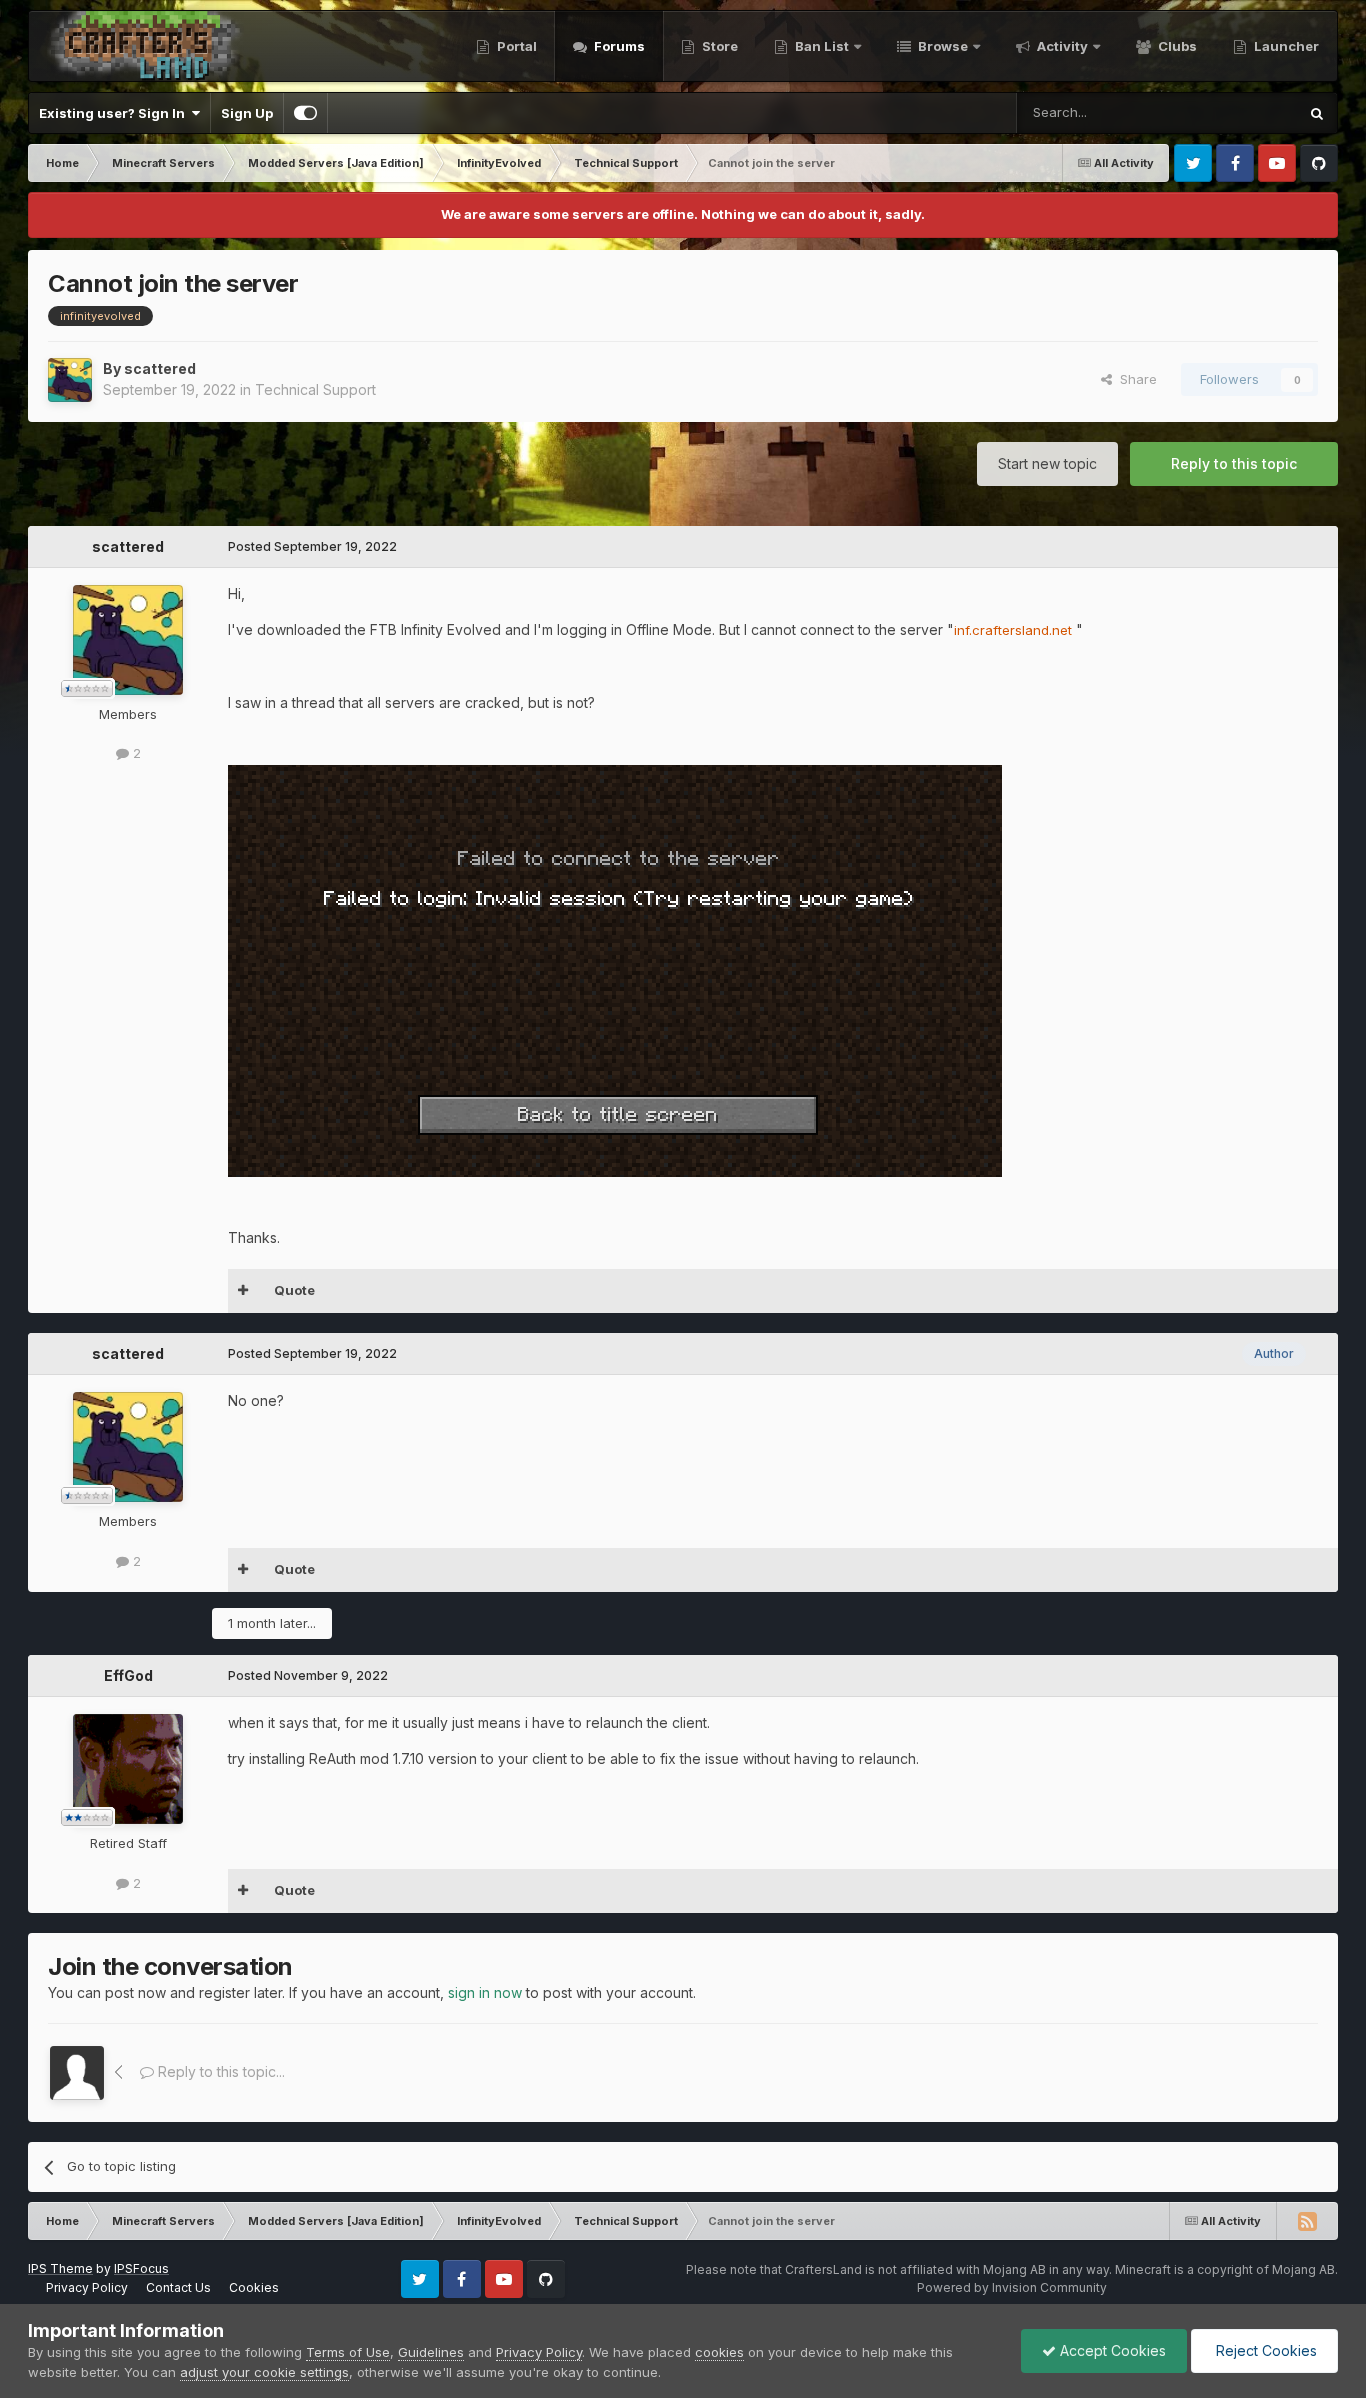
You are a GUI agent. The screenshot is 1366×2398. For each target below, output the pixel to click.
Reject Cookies (1264, 2350)
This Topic (1238, 112)
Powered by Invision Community (1012, 2287)
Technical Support (315, 389)
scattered (160, 368)
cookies (719, 2352)
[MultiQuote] (243, 1291)
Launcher (1285, 46)
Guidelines (431, 2352)
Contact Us (178, 2287)
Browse (941, 46)
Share (1134, 379)
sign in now (485, 1992)
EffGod (128, 1675)
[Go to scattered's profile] (70, 380)
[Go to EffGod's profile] (128, 1769)
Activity (1061, 46)
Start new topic (1047, 463)
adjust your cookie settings (264, 2372)
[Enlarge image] (615, 968)
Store (718, 46)
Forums (618, 46)
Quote (294, 1290)
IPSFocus (141, 2268)
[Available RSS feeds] (1307, 2221)
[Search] (1317, 113)
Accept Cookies (1111, 2350)
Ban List (822, 46)
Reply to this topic (1234, 463)
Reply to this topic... (219, 2071)
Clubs (1176, 46)
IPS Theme (60, 2268)
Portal (515, 46)
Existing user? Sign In (115, 113)
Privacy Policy (87, 2287)
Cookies (254, 2287)
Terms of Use (348, 2352)
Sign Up (247, 113)
